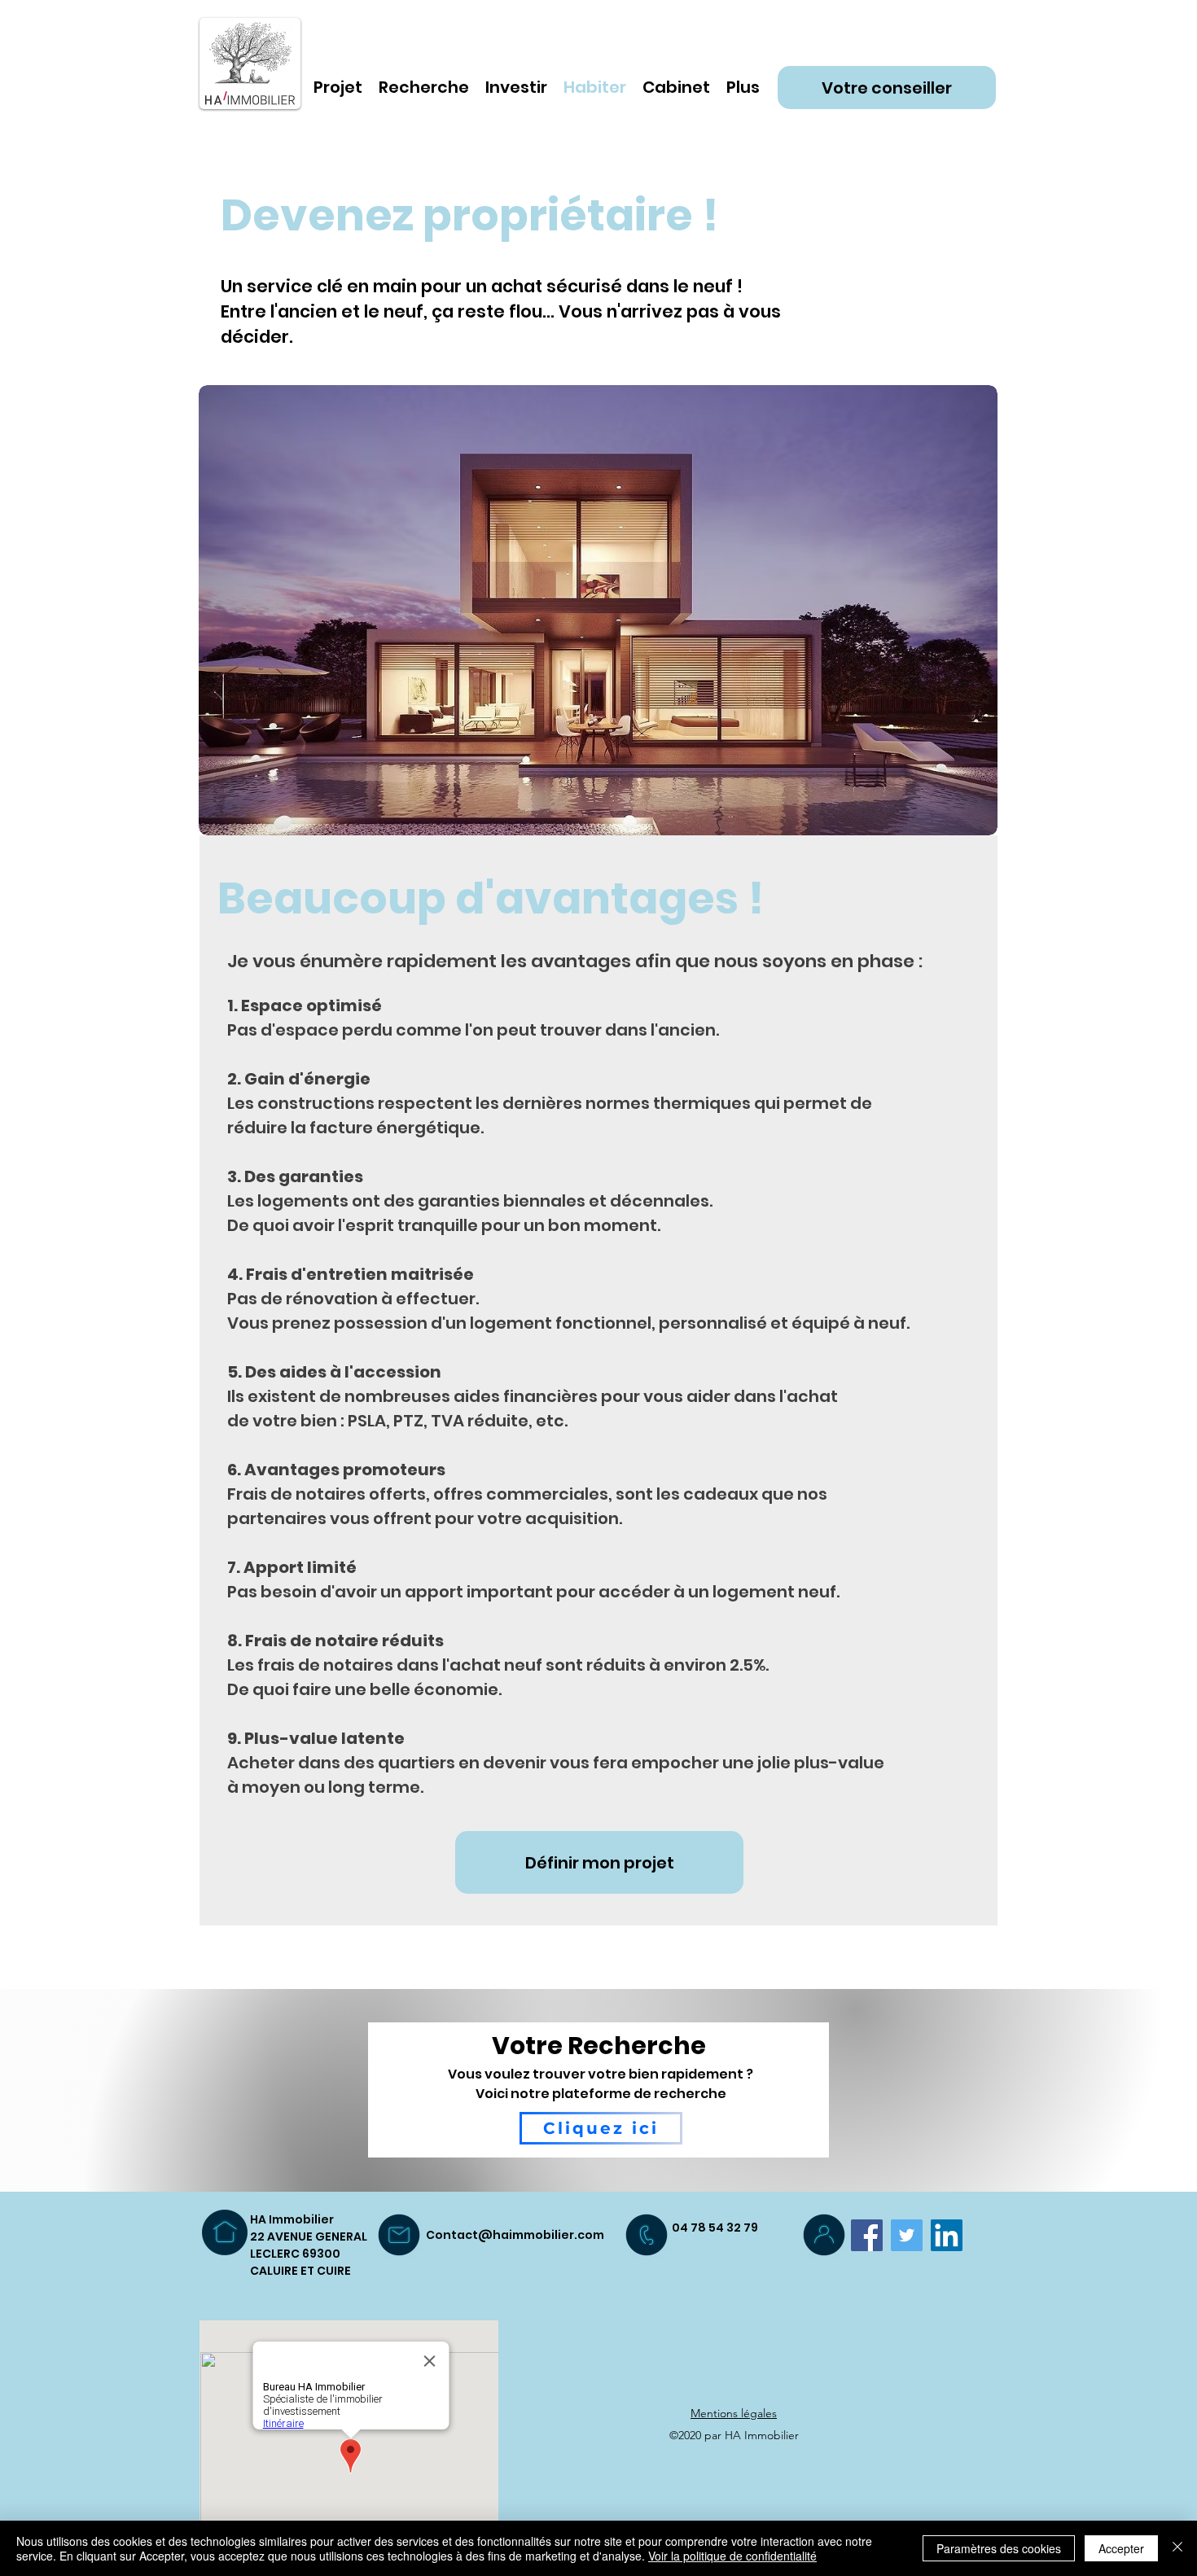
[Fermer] (1177, 2548)
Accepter (1121, 2548)
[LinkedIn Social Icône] (947, 2235)
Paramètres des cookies (999, 2548)
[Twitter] (907, 2235)
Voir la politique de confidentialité (732, 2556)
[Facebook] (867, 2235)
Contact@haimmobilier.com (515, 2235)
